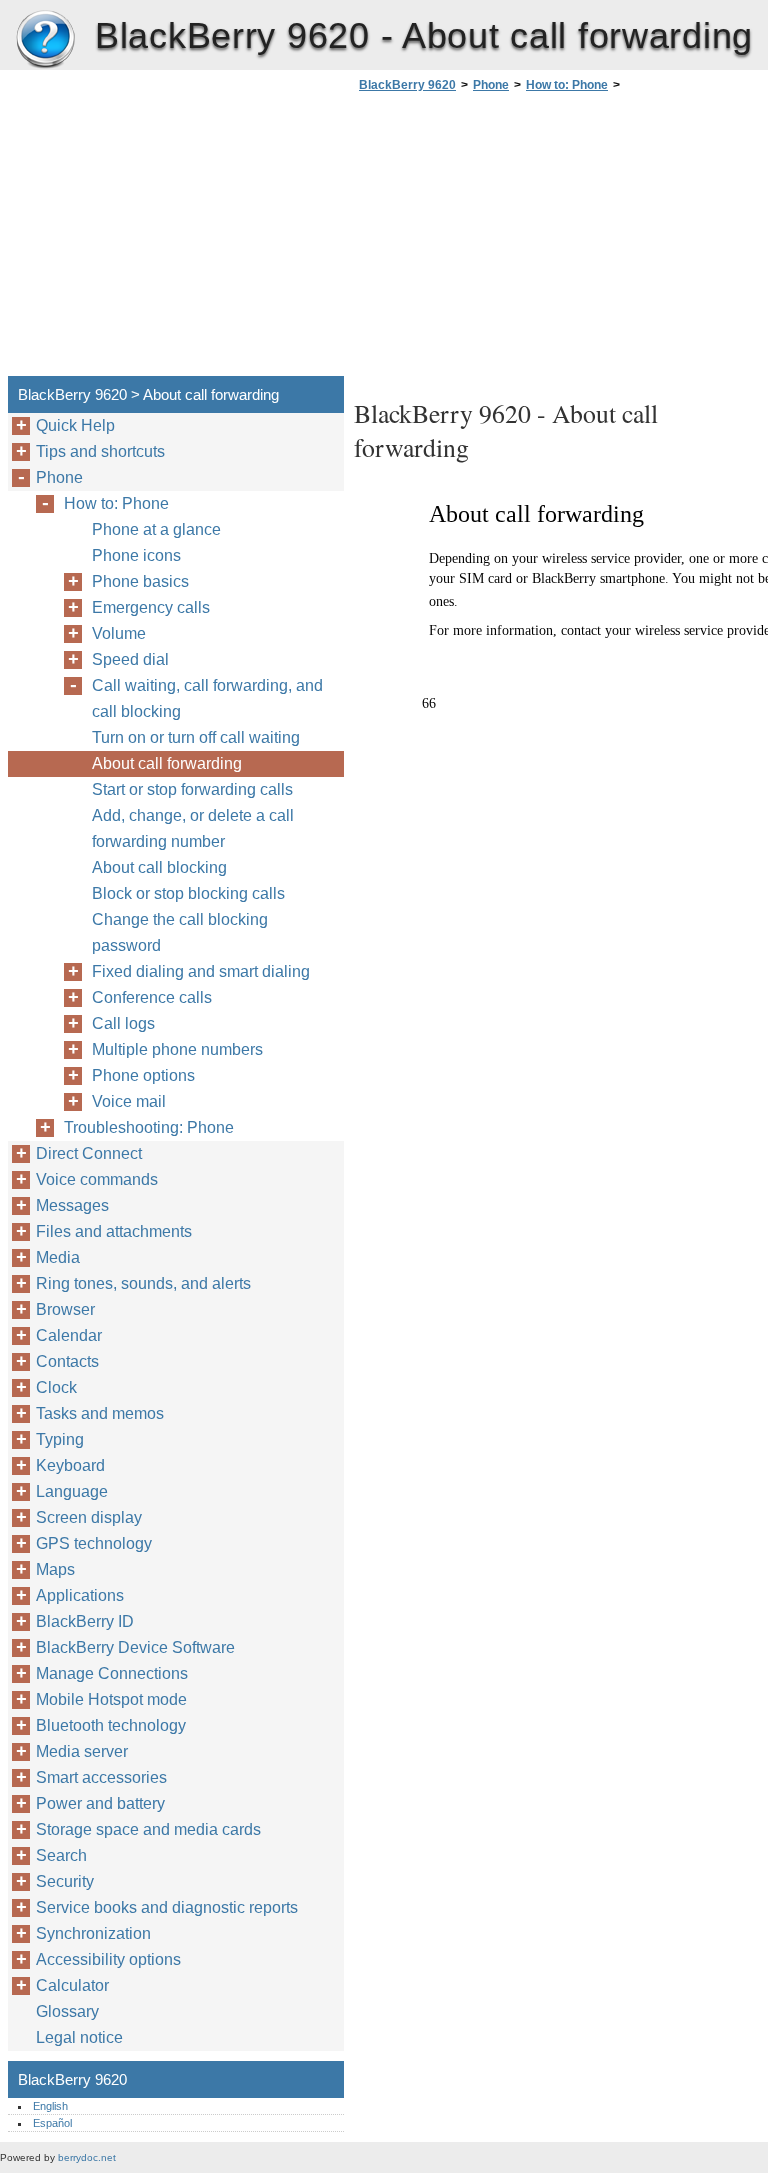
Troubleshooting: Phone (149, 1127)
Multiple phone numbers (177, 1049)
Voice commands (97, 1179)
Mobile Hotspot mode (111, 1699)
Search (61, 1855)
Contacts (67, 1361)
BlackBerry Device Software (135, 1647)
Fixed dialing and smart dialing (201, 971)
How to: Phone (567, 85)
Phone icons (136, 555)
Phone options (143, 1075)
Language (72, 1491)
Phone (491, 85)
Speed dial (130, 659)
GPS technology (94, 1543)
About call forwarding (167, 763)
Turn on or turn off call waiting (196, 737)
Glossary (67, 2011)
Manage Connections (112, 1673)
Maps (55, 1569)
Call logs (123, 1023)
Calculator (72, 1985)
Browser (65, 1309)
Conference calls (152, 997)
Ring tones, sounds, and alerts (143, 1283)
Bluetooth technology (111, 1725)
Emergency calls (151, 607)
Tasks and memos (100, 1413)
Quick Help (75, 425)
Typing (60, 1439)
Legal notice (79, 2037)
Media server (82, 1751)
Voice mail (129, 1101)
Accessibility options (108, 1959)
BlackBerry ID (85, 1621)
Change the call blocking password (180, 932)
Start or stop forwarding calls (192, 789)
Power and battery (100, 1803)
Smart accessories (101, 1777)
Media (58, 1257)
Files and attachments (114, 1231)
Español (52, 2123)
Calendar (69, 1335)
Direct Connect (89, 1153)
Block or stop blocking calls (188, 893)
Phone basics (140, 581)
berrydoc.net (87, 2157)
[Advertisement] (522, 240)
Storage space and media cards (148, 1829)
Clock (56, 1387)
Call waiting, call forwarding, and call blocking (207, 698)
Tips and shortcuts (100, 451)
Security (65, 1881)
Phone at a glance (156, 529)
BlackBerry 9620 (45, 40)
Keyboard (70, 1465)
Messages (72, 1205)
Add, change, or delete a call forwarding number (193, 828)
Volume (119, 633)
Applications (80, 1595)
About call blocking (159, 867)
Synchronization (93, 1933)
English (50, 2106)
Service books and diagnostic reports (167, 1907)
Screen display (89, 1517)
